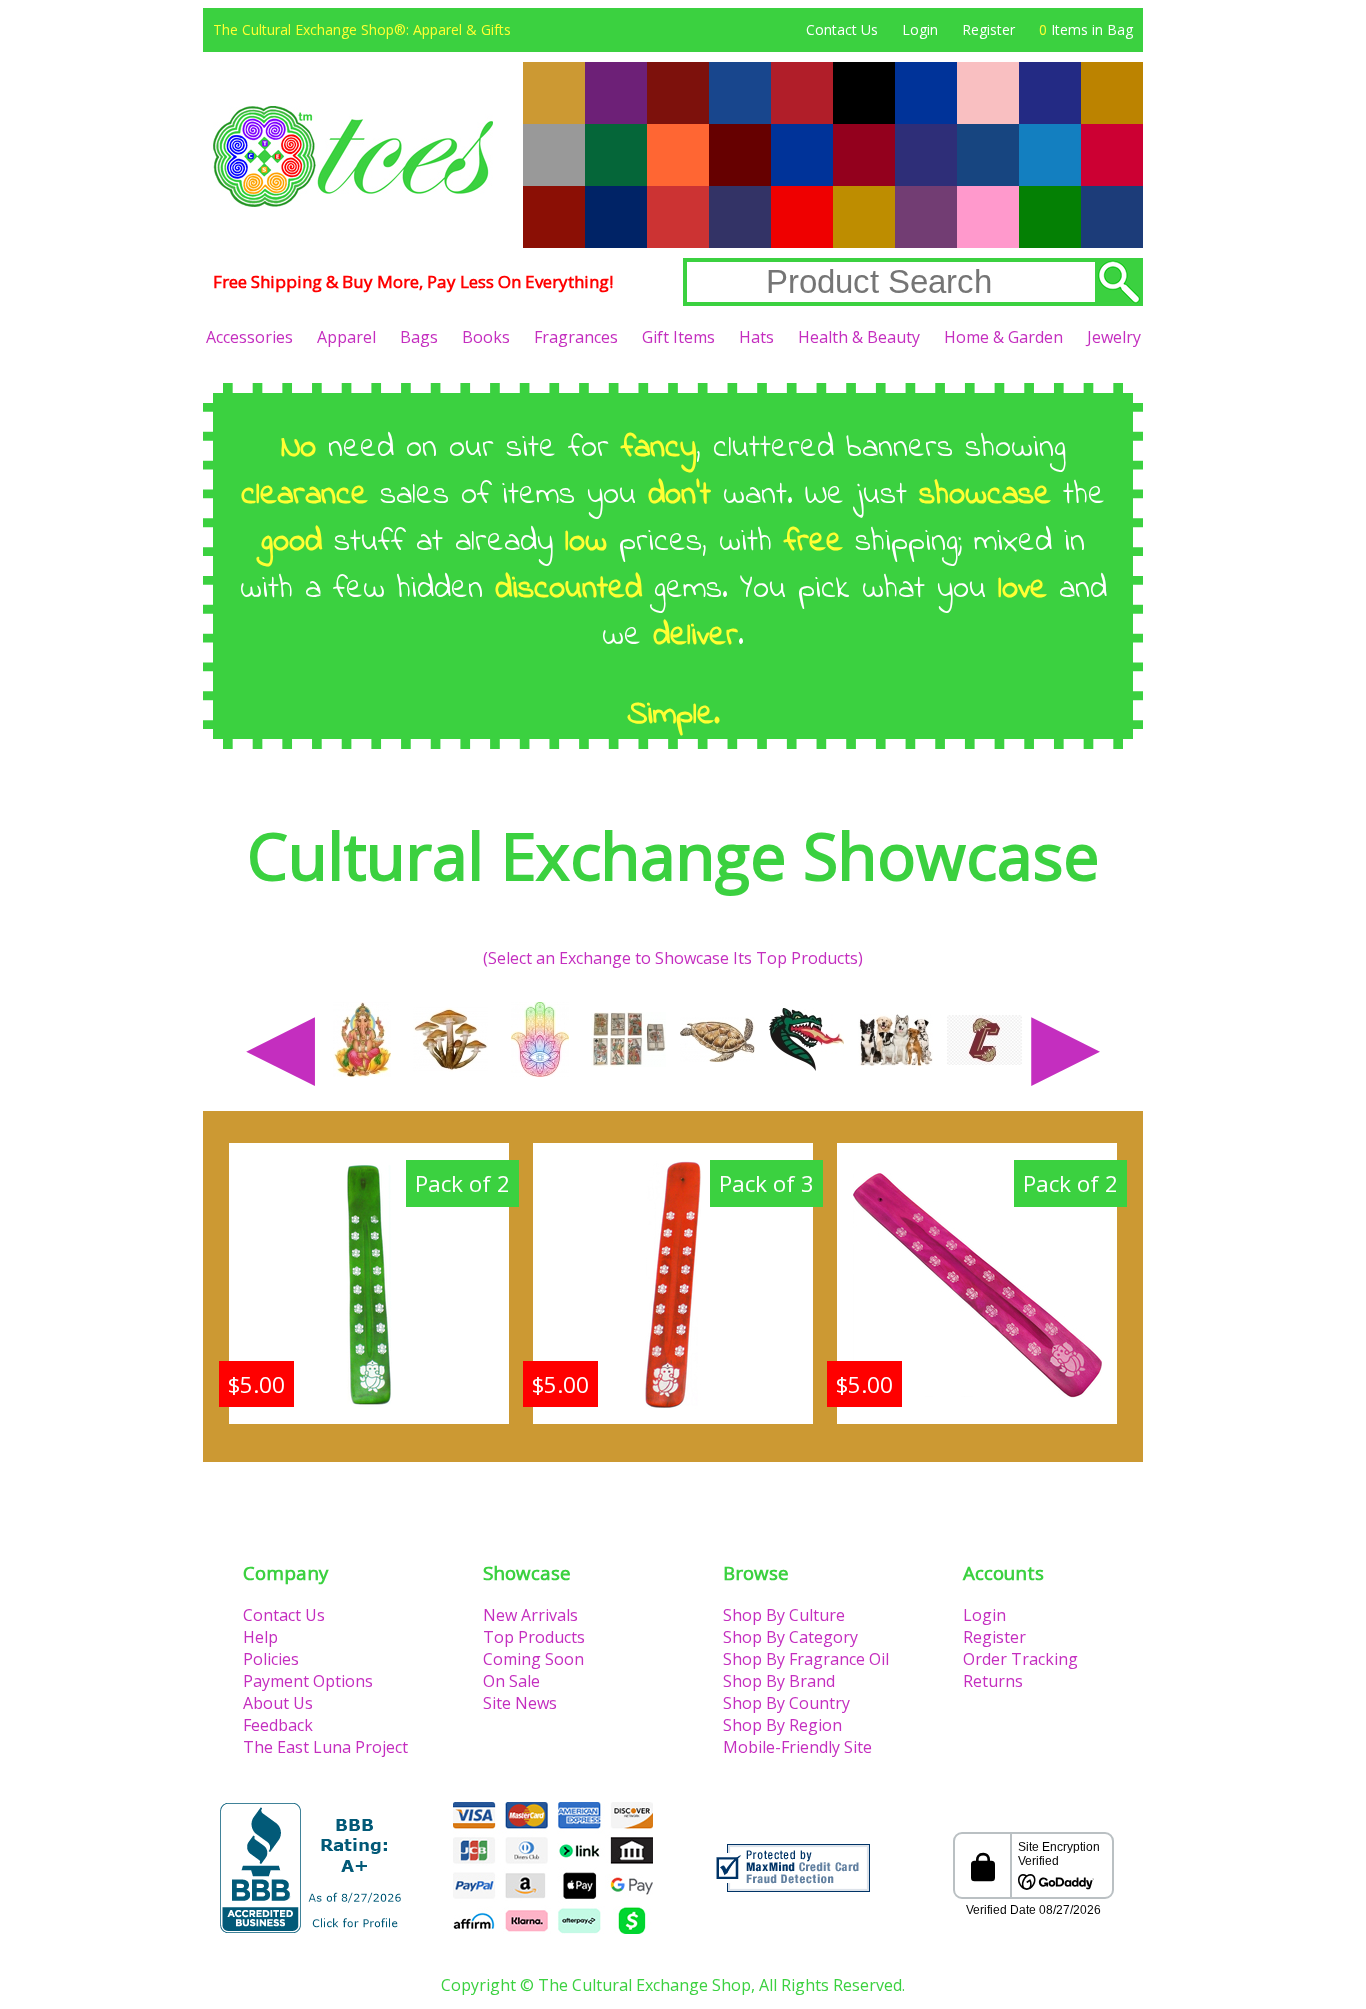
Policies (271, 1659)
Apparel (346, 337)
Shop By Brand (779, 1681)
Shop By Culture (784, 1615)
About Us (278, 1703)
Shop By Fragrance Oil (806, 1659)
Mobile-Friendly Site (797, 1747)
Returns (993, 1681)
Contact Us (842, 29)
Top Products (534, 1637)
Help (260, 1637)
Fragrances (576, 337)
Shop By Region (782, 1725)
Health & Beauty (859, 337)
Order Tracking (1020, 1659)
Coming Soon (533, 1659)
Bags (419, 337)
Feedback (278, 1725)
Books (486, 337)
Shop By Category (790, 1637)
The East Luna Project (325, 1747)
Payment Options (308, 1681)
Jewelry (1114, 337)
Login (920, 29)
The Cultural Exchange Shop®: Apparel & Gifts (362, 29)
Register (988, 29)
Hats (756, 337)
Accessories (249, 337)
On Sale (511, 1681)
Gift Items (678, 337)
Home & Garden (1003, 337)
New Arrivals (530, 1615)
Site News (520, 1703)
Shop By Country (786, 1703)
